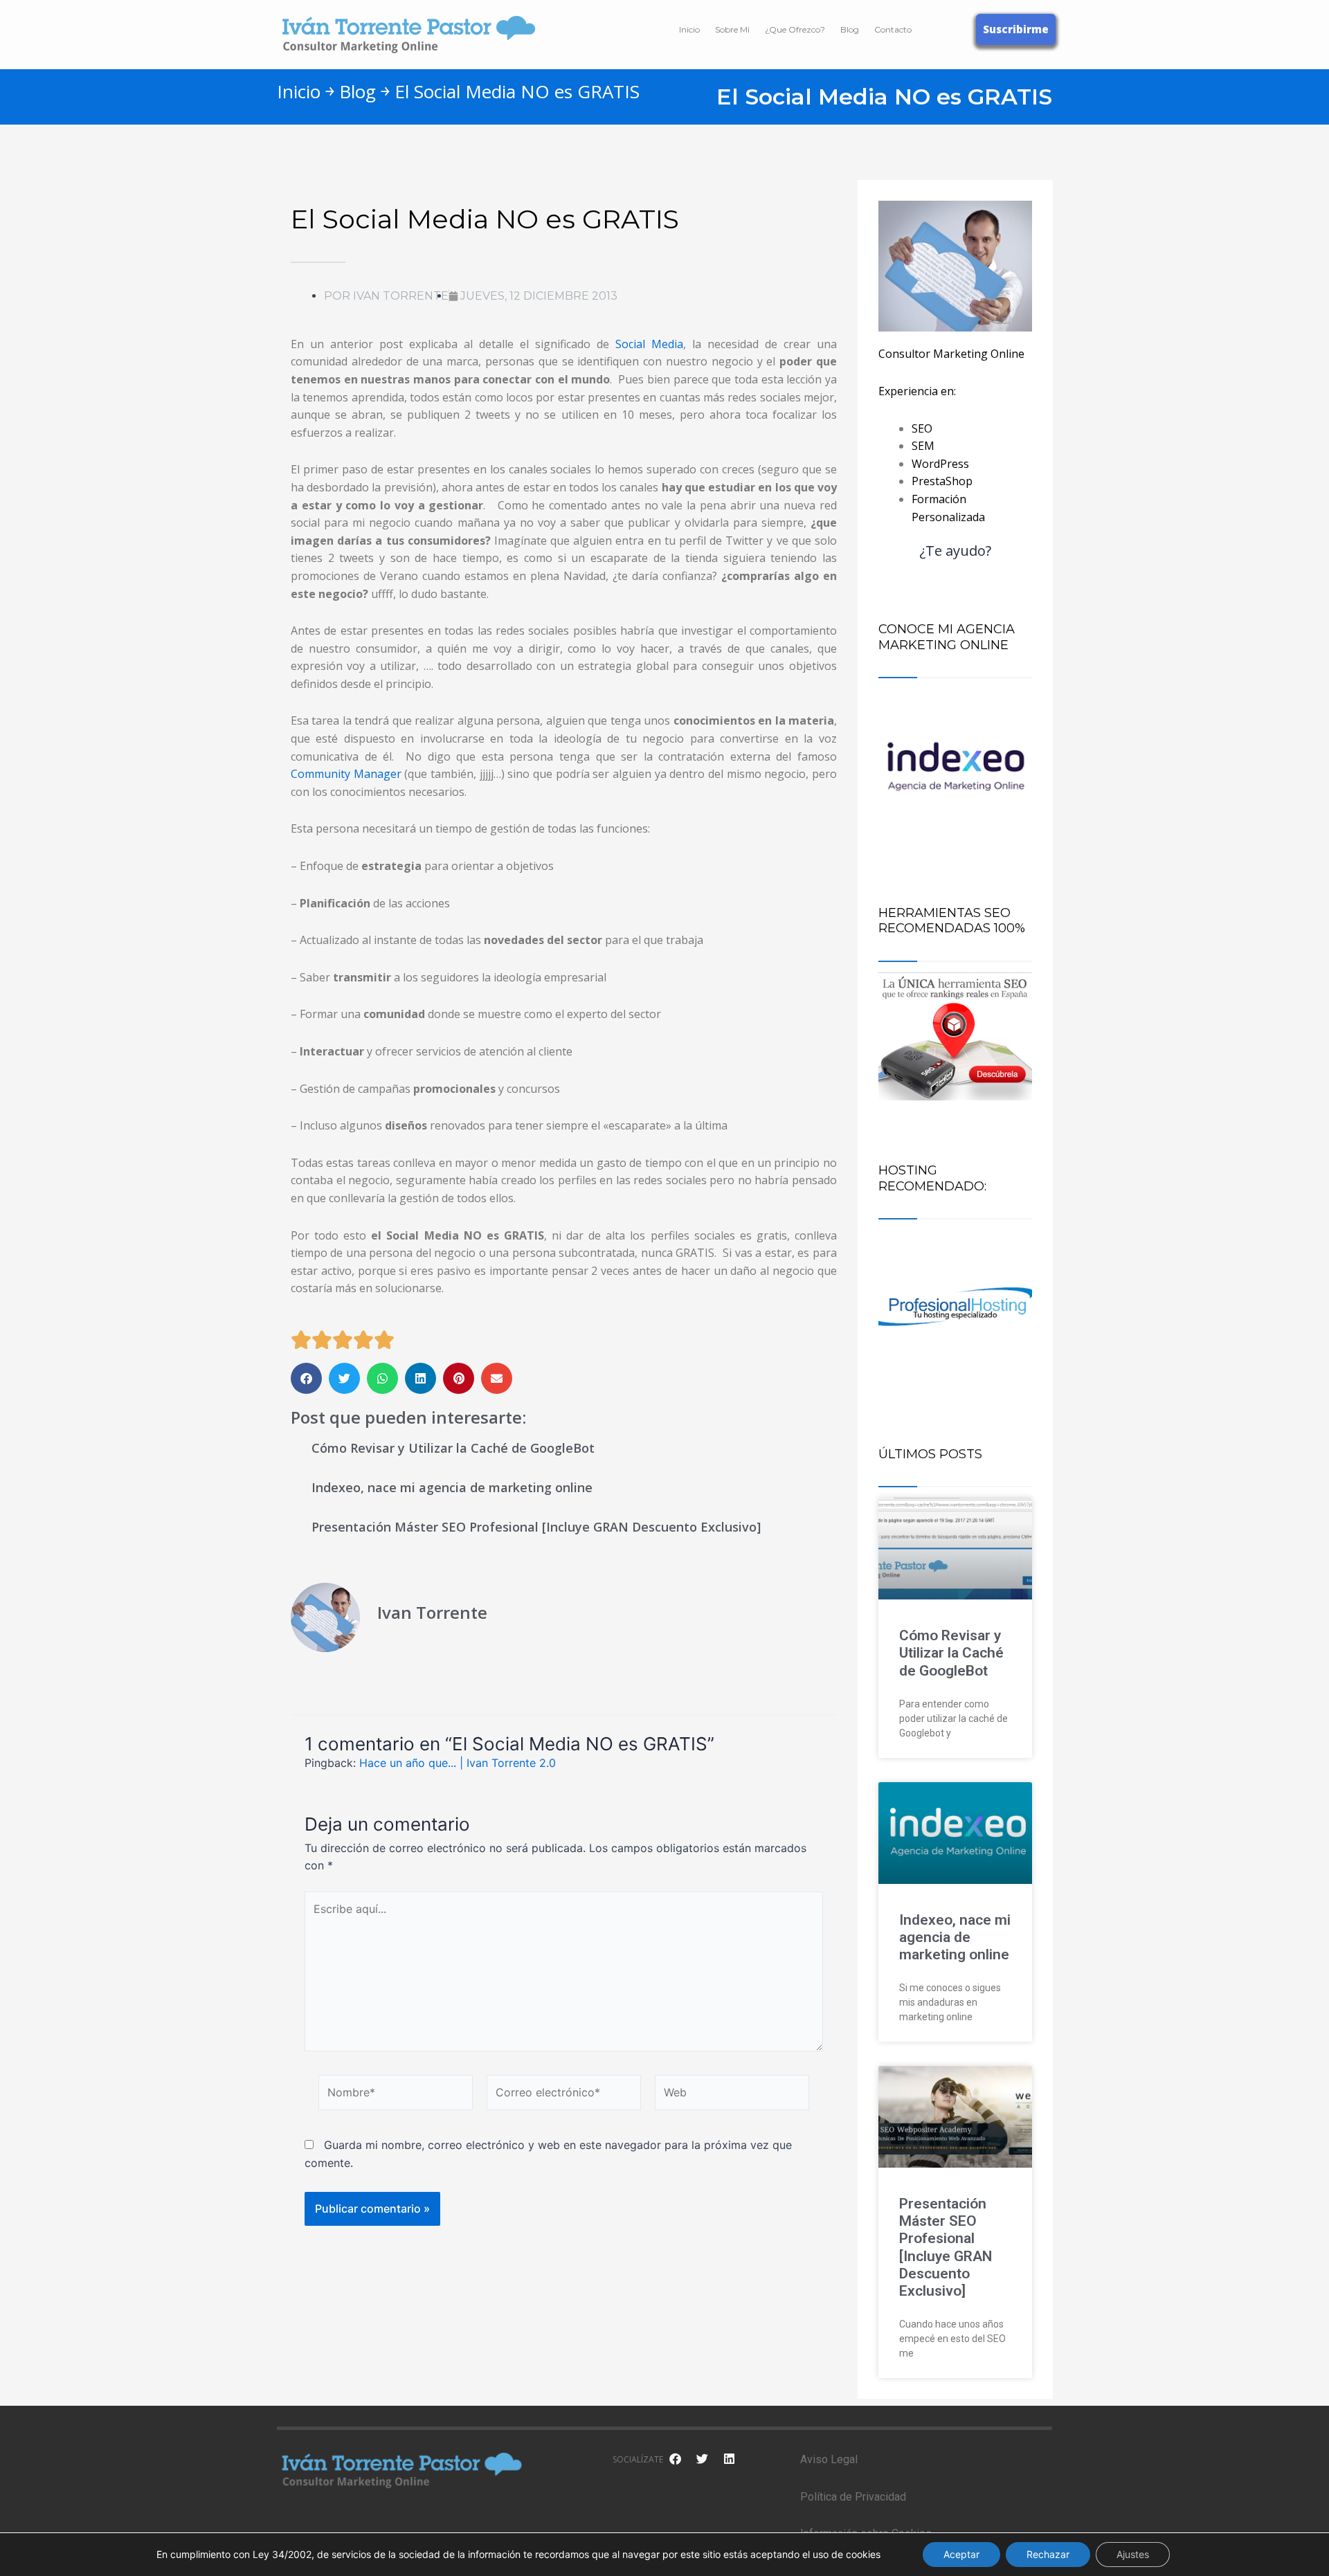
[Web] (732, 2095)
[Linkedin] (729, 2458)
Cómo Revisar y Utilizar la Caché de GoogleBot (453, 1448)
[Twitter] (702, 2458)
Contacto (893, 29)
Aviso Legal (829, 2459)
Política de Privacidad (853, 2497)
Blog (850, 29)
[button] (306, 1378)
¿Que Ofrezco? (795, 29)
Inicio (689, 29)
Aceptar (961, 2554)
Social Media (649, 344)
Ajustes (1133, 2554)
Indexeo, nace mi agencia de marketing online (452, 1487)
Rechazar (1048, 2554)
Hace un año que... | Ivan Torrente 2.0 (458, 1763)
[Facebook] (675, 2458)
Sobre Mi (732, 29)
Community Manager (346, 774)
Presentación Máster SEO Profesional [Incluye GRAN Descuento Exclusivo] (536, 1527)
